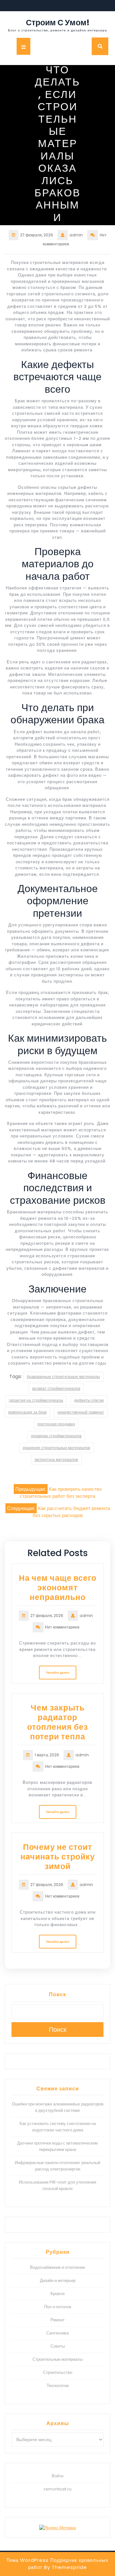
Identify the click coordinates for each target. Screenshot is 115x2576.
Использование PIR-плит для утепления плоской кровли (57, 2185)
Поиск (57, 1994)
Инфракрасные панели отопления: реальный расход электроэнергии (57, 2166)
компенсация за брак (27, 1412)
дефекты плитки (89, 1400)
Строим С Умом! (58, 23)
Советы (58, 2346)
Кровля (57, 2294)
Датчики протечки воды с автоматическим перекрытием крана (57, 2146)
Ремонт (57, 2320)
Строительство (58, 2372)
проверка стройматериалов (56, 1436)
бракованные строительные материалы (63, 1377)
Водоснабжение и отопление (57, 2267)
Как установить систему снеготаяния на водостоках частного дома (58, 2127)
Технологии (58, 2386)
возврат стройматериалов (56, 1388)
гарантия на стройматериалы (36, 1400)
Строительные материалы (58, 2359)
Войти (57, 2476)
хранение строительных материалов (56, 1448)
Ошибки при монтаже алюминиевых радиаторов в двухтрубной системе (58, 2107)
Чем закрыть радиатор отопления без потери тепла (57, 1722)
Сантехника (57, 2333)
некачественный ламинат (81, 1412)
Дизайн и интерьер (58, 2281)
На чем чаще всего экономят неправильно (58, 1588)
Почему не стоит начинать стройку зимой (58, 1857)
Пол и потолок (58, 2307)
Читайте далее (58, 1673)
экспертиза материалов (56, 1460)
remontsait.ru (58, 2489)
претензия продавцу (56, 1424)
